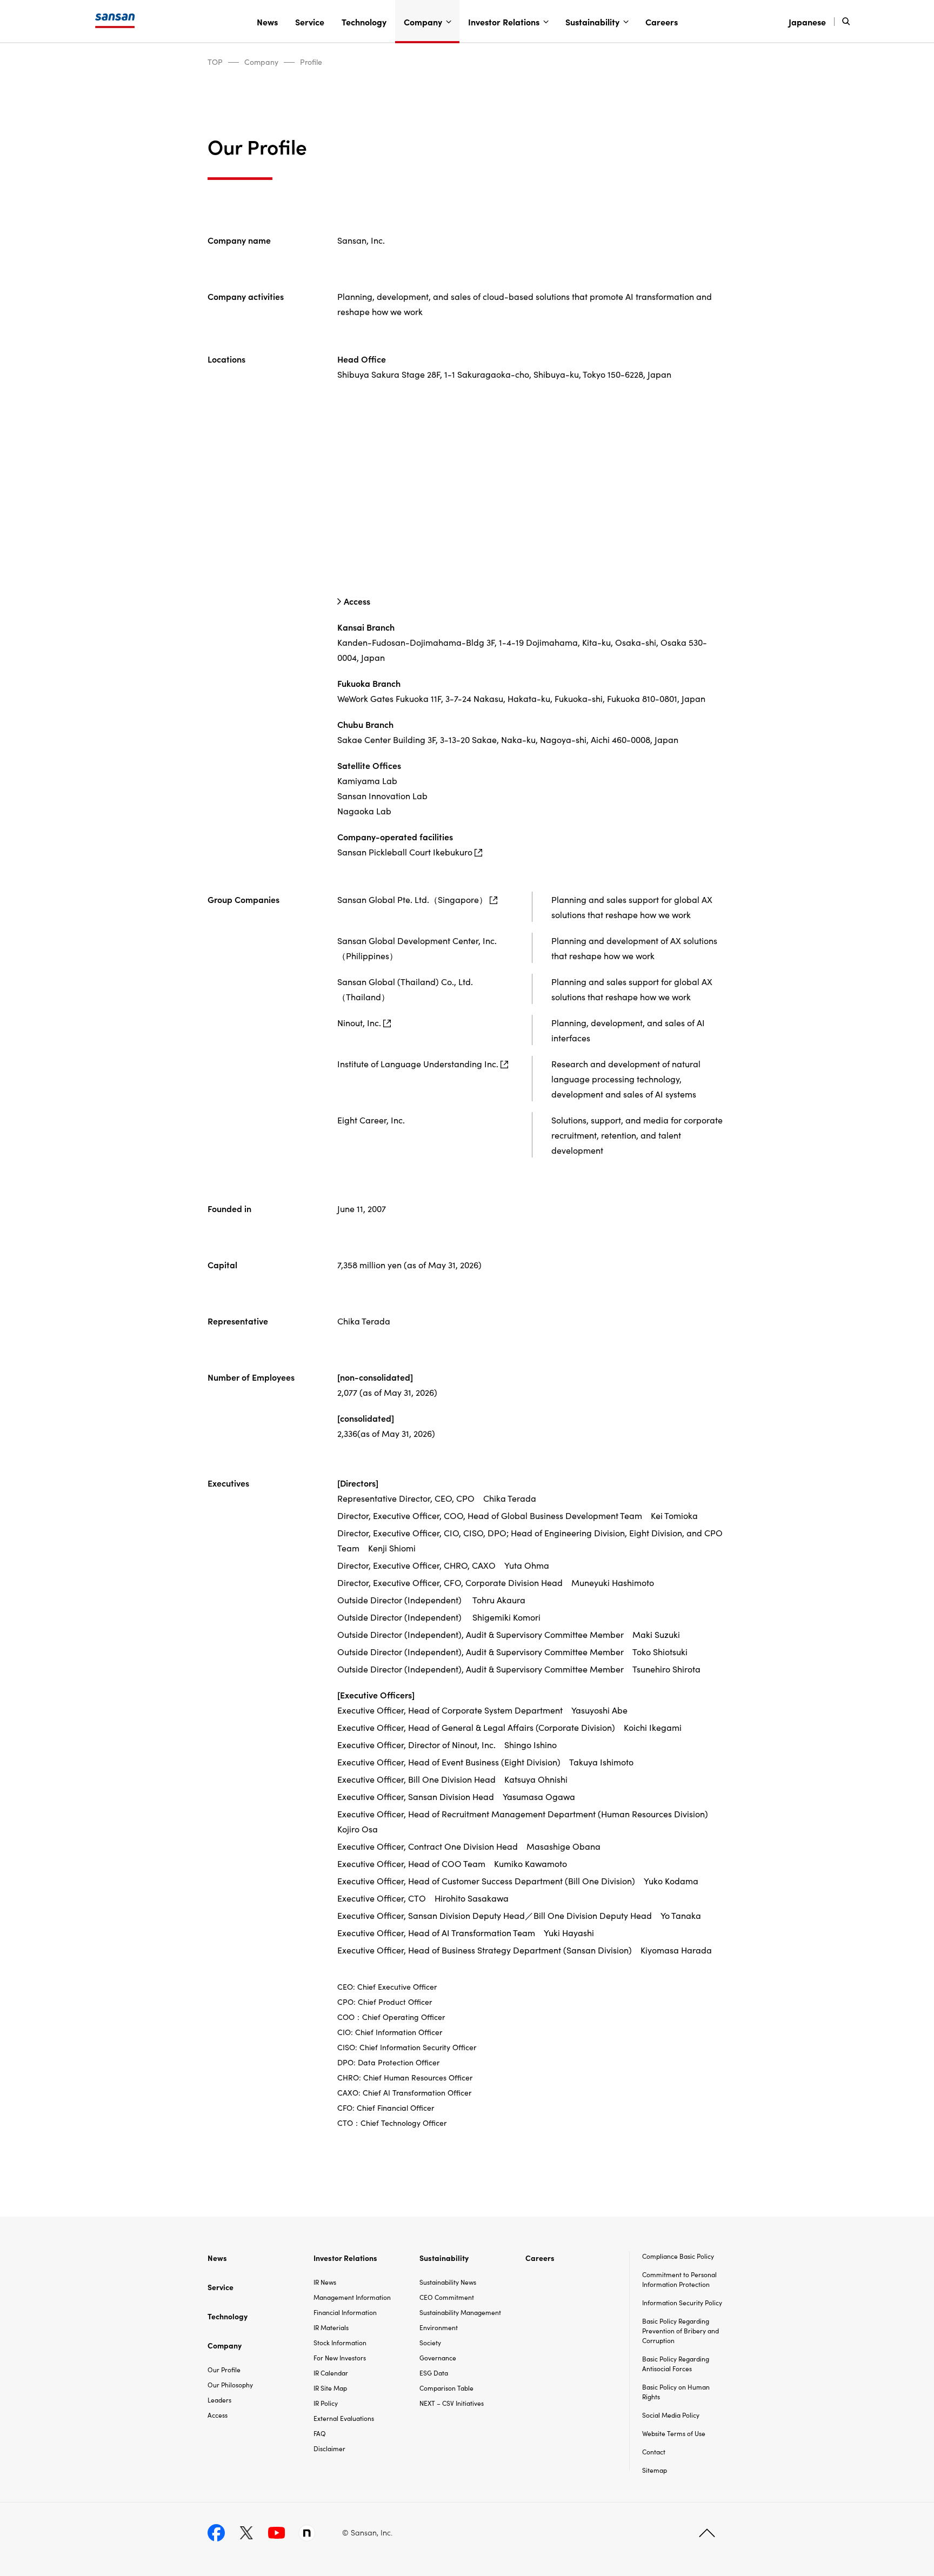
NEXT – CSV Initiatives (452, 2403)
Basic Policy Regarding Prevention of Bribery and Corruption (681, 2330)
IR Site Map (330, 2388)
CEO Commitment (447, 2297)
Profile (311, 62)
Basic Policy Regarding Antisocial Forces (676, 2363)
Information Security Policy (682, 2302)
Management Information (352, 2297)
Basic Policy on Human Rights (676, 2391)
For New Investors (340, 2357)
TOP (215, 62)
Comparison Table (446, 2388)
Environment (439, 2327)
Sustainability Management (460, 2312)
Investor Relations (504, 22)
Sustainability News (448, 2282)
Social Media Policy (671, 2415)
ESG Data (434, 2373)
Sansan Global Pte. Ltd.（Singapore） (412, 899)
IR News (325, 2282)
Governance (438, 2357)
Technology (364, 22)
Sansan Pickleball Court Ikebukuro (405, 852)
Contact (654, 2451)
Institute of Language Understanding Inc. (418, 1063)
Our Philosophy (230, 2384)
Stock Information (340, 2342)
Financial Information (345, 2312)
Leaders (219, 2400)
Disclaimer (329, 2448)
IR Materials (331, 2327)
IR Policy (326, 2403)
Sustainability (592, 22)
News (267, 22)
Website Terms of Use (674, 2433)
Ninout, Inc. (359, 1022)
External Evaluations (344, 2418)
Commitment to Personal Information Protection (679, 2279)
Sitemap (655, 2470)
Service (310, 22)
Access (357, 601)
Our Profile (224, 2369)
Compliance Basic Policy (678, 2256)
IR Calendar (331, 2373)
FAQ (320, 2433)
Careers (662, 22)
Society (430, 2342)
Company (423, 22)
